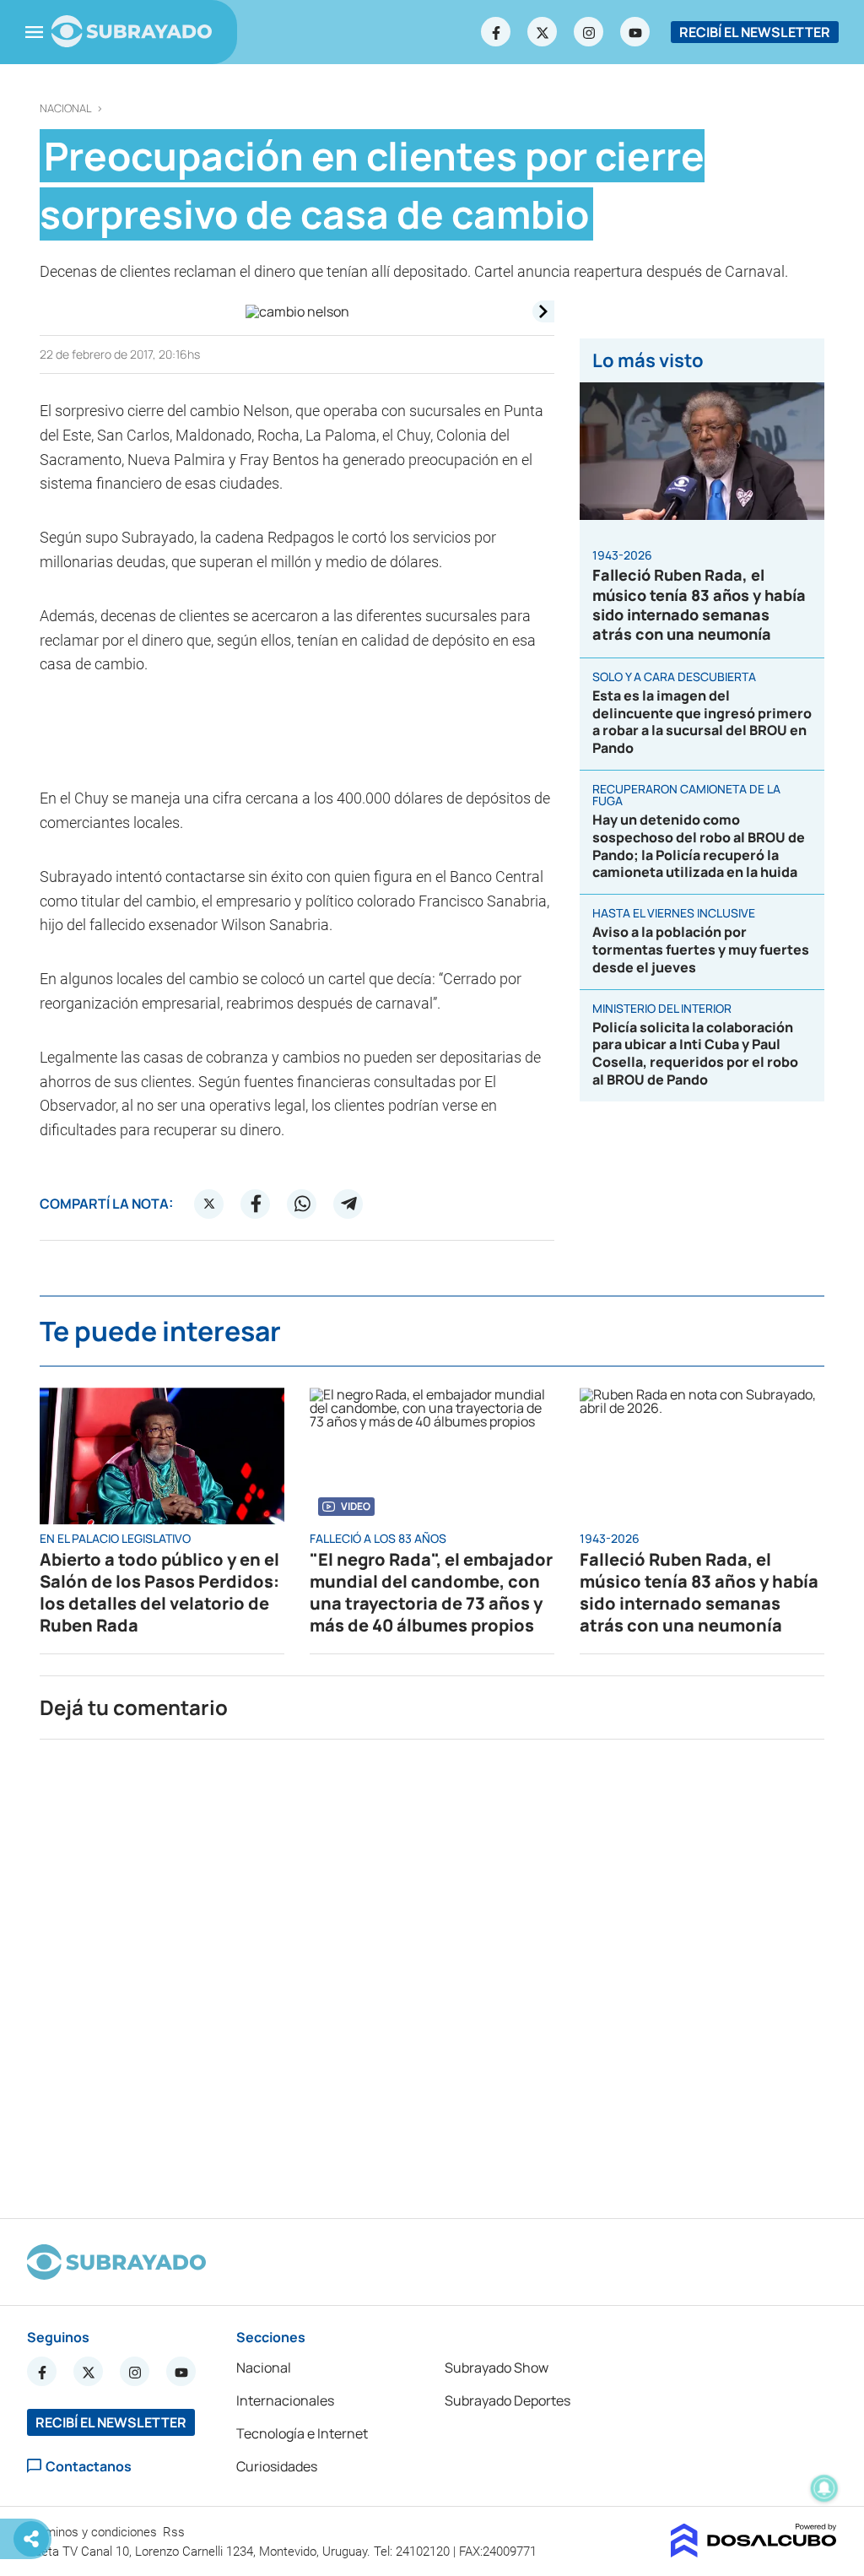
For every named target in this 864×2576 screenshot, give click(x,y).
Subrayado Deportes (508, 2400)
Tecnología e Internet (302, 2433)
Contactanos (89, 2466)
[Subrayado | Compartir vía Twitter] (209, 1204)
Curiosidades (277, 2466)
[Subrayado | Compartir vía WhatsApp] (302, 1204)
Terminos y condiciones (94, 2532)
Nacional (66, 108)
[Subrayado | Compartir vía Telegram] (348, 1204)
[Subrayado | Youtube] (635, 32)
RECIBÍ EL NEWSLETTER (755, 32)
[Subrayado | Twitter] (543, 32)
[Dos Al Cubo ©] (754, 2552)
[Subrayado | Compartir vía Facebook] (256, 1204)
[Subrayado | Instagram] (589, 32)
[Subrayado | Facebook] (496, 32)
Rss (175, 2532)
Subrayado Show (497, 2368)
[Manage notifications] (824, 2488)
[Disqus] (432, 1972)
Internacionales (285, 2400)
